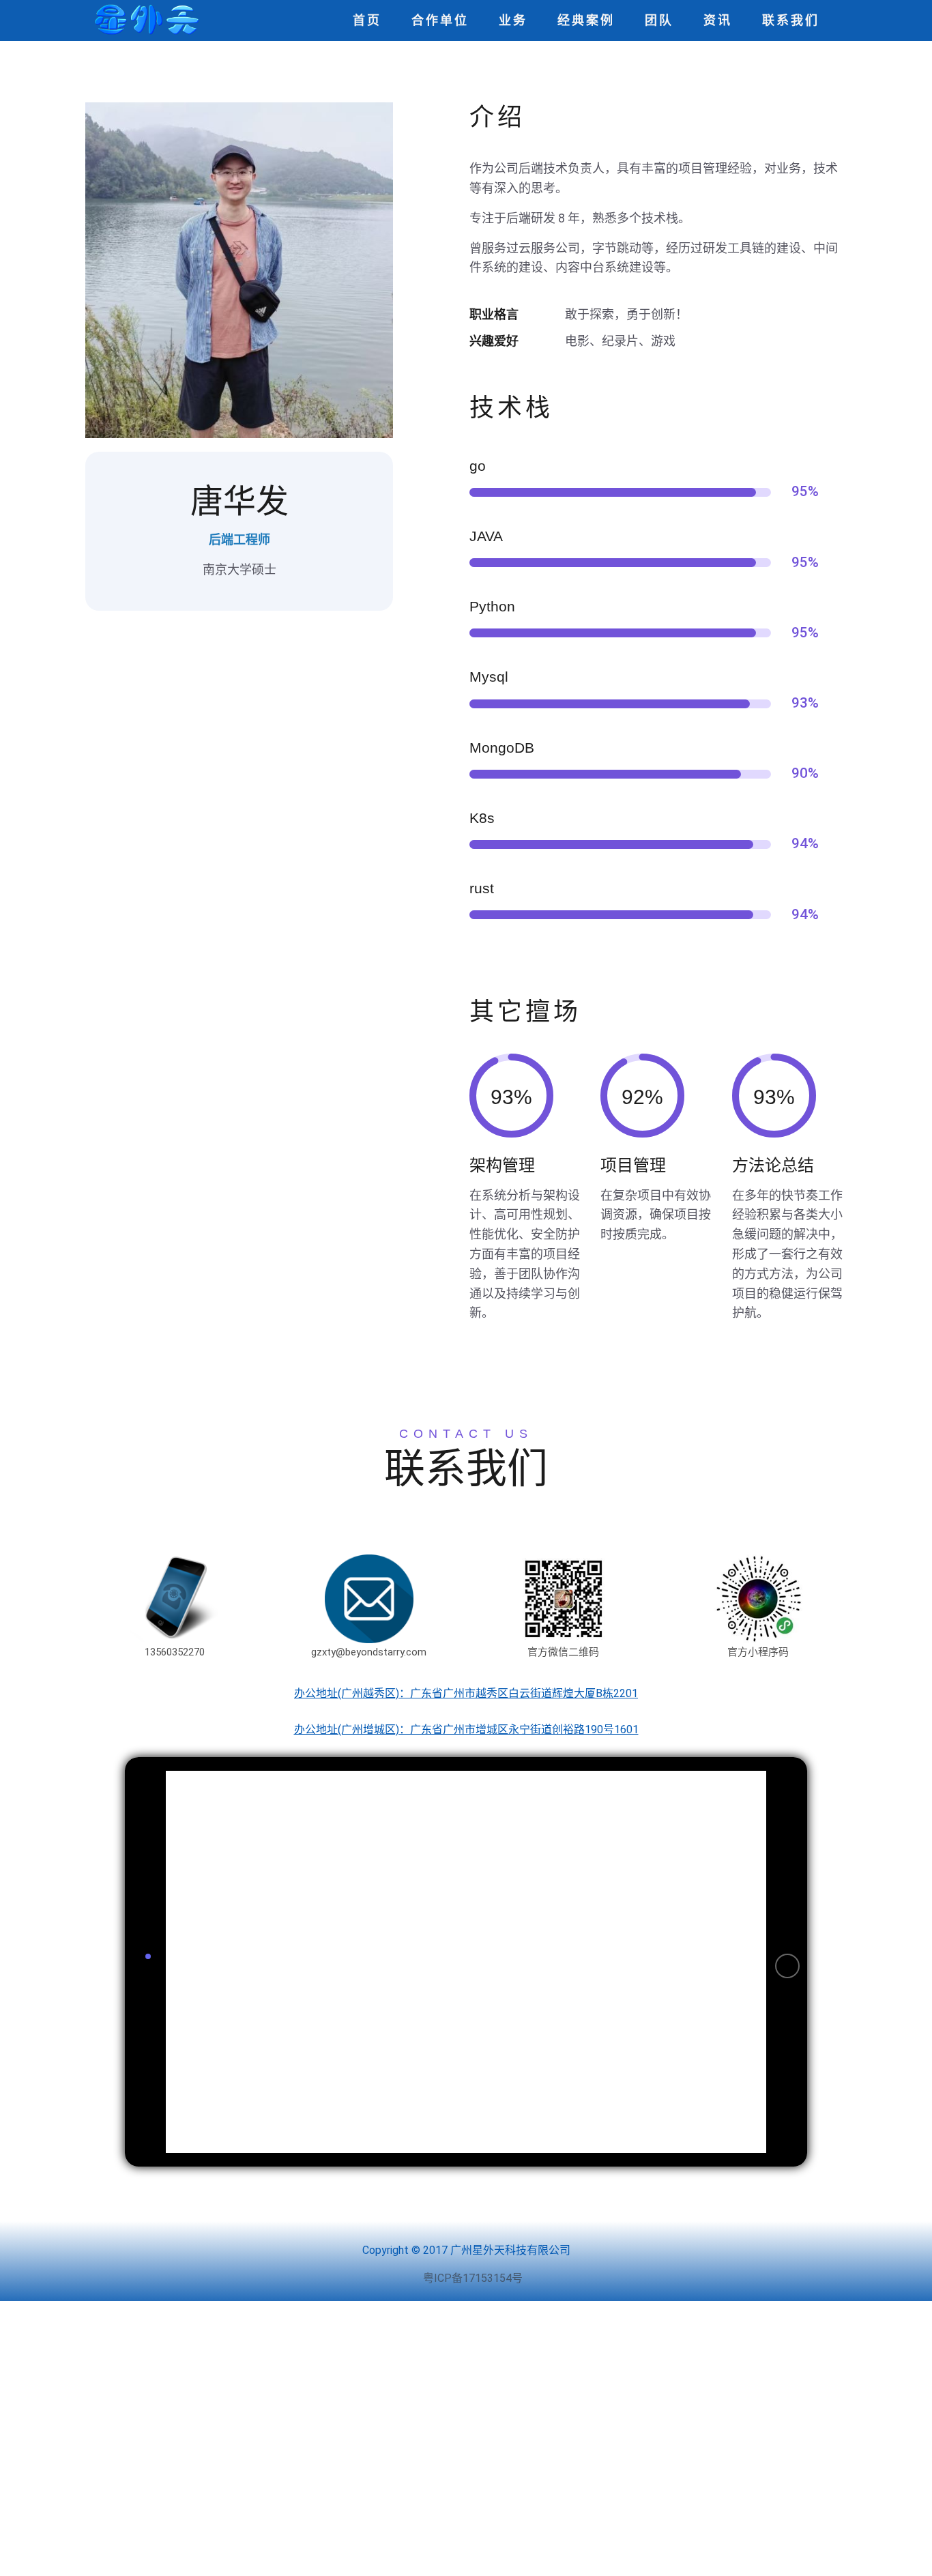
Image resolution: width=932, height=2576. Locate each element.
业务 (513, 20)
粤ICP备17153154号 (473, 2278)
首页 (367, 20)
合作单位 (440, 20)
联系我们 (791, 20)
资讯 (718, 20)
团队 (659, 20)
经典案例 (586, 20)
